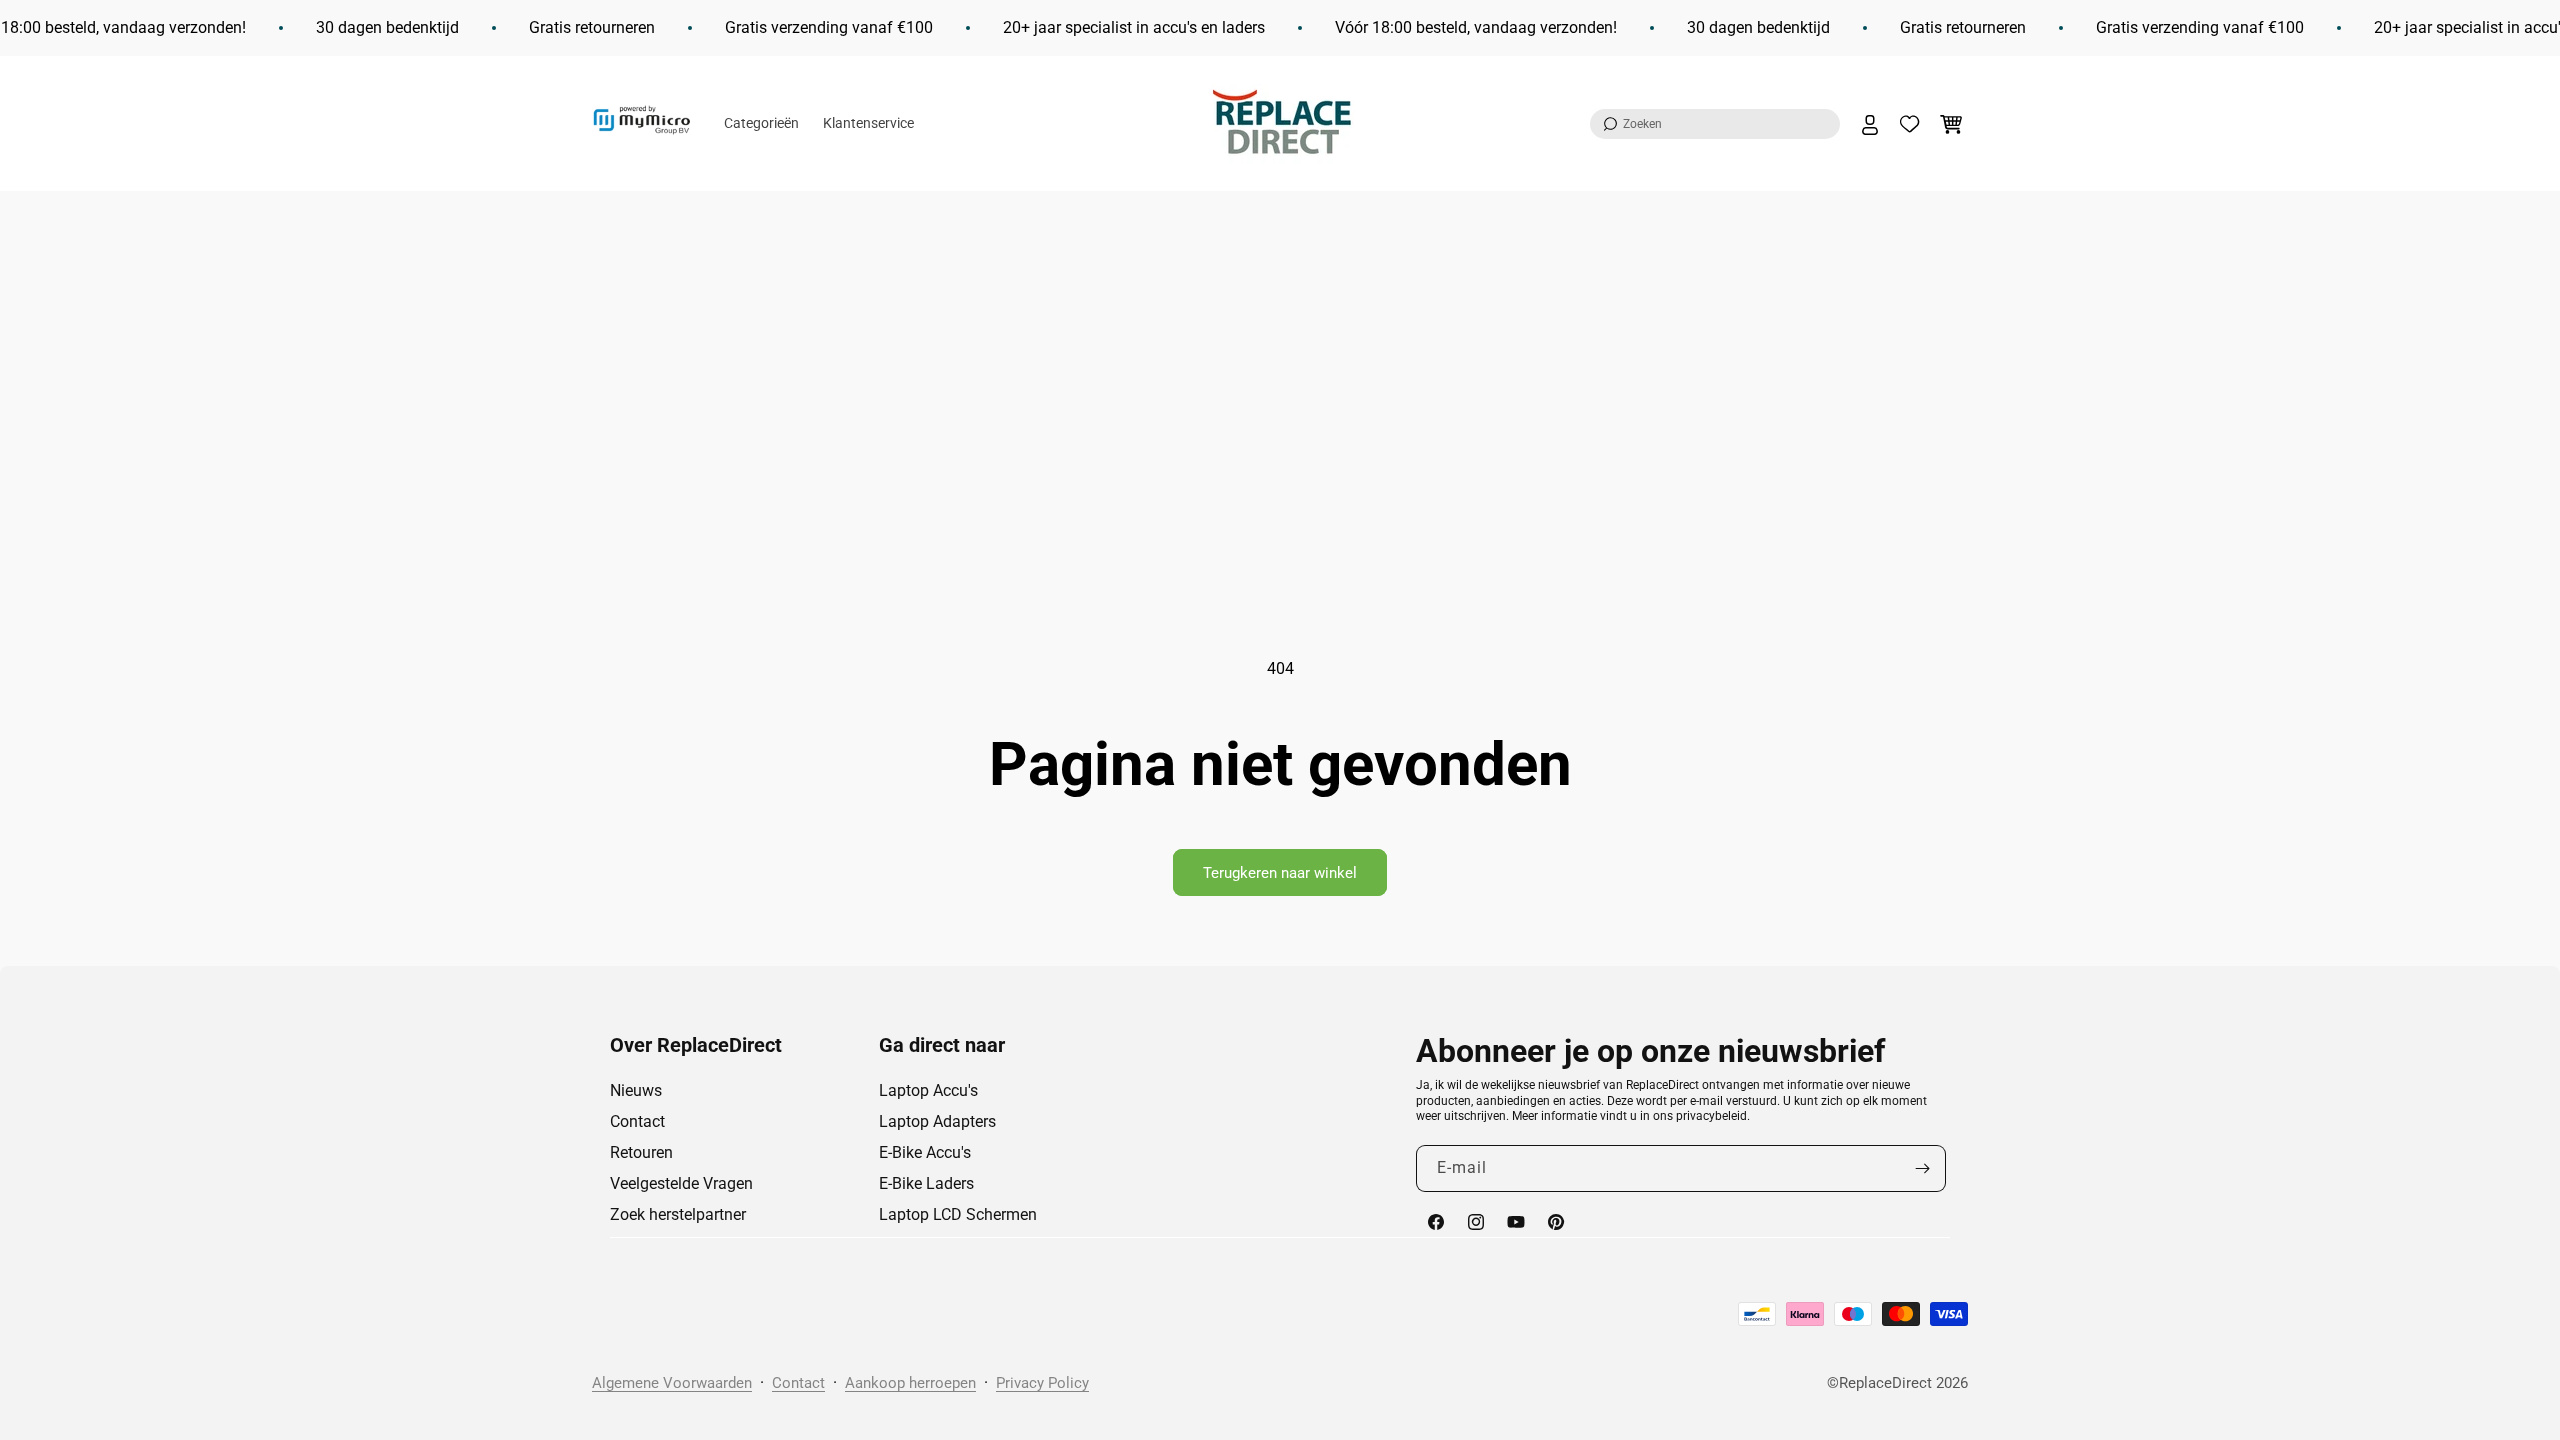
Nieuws (636, 1090)
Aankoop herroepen (910, 1383)
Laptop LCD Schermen (958, 1214)
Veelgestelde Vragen (681, 1183)
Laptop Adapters (937, 1121)
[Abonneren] (1923, 1168)
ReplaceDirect (1885, 1383)
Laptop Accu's (928, 1090)
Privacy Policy (1042, 1383)
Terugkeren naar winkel (1280, 873)
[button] (1715, 124)
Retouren (641, 1152)
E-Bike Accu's (925, 1152)
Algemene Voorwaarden (672, 1383)
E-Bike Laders (926, 1183)
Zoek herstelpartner (678, 1214)
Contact (637, 1121)
